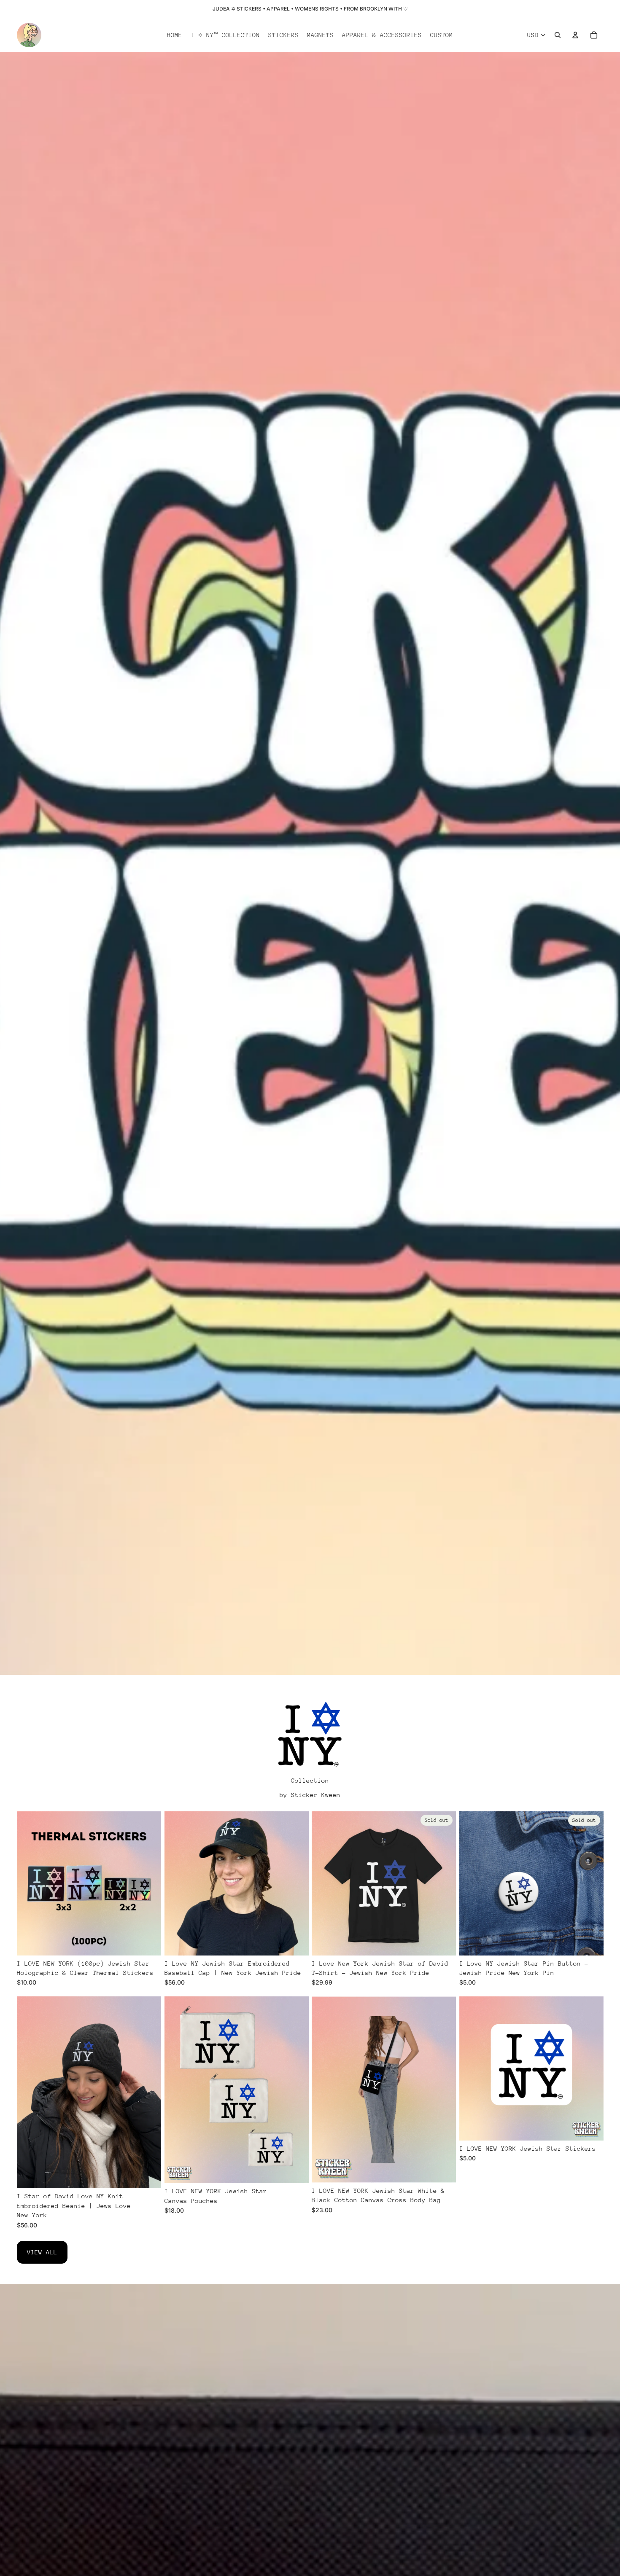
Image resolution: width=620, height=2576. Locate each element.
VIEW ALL (42, 2252)
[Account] (575, 35)
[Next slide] (148, 1883)
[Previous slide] (30, 1883)
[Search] (558, 35)
